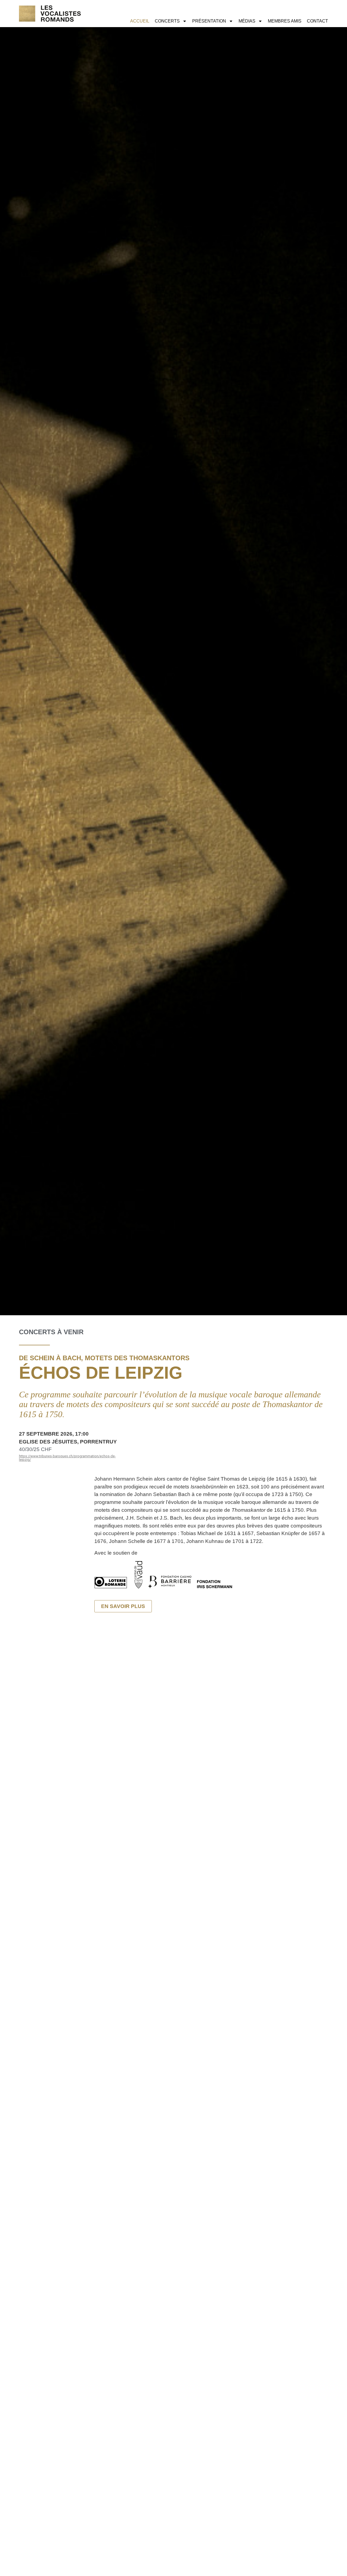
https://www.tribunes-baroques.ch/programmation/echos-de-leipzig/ (67, 1458)
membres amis (285, 21)
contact (317, 21)
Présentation (209, 21)
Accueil (140, 21)
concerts (167, 21)
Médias (247, 21)
